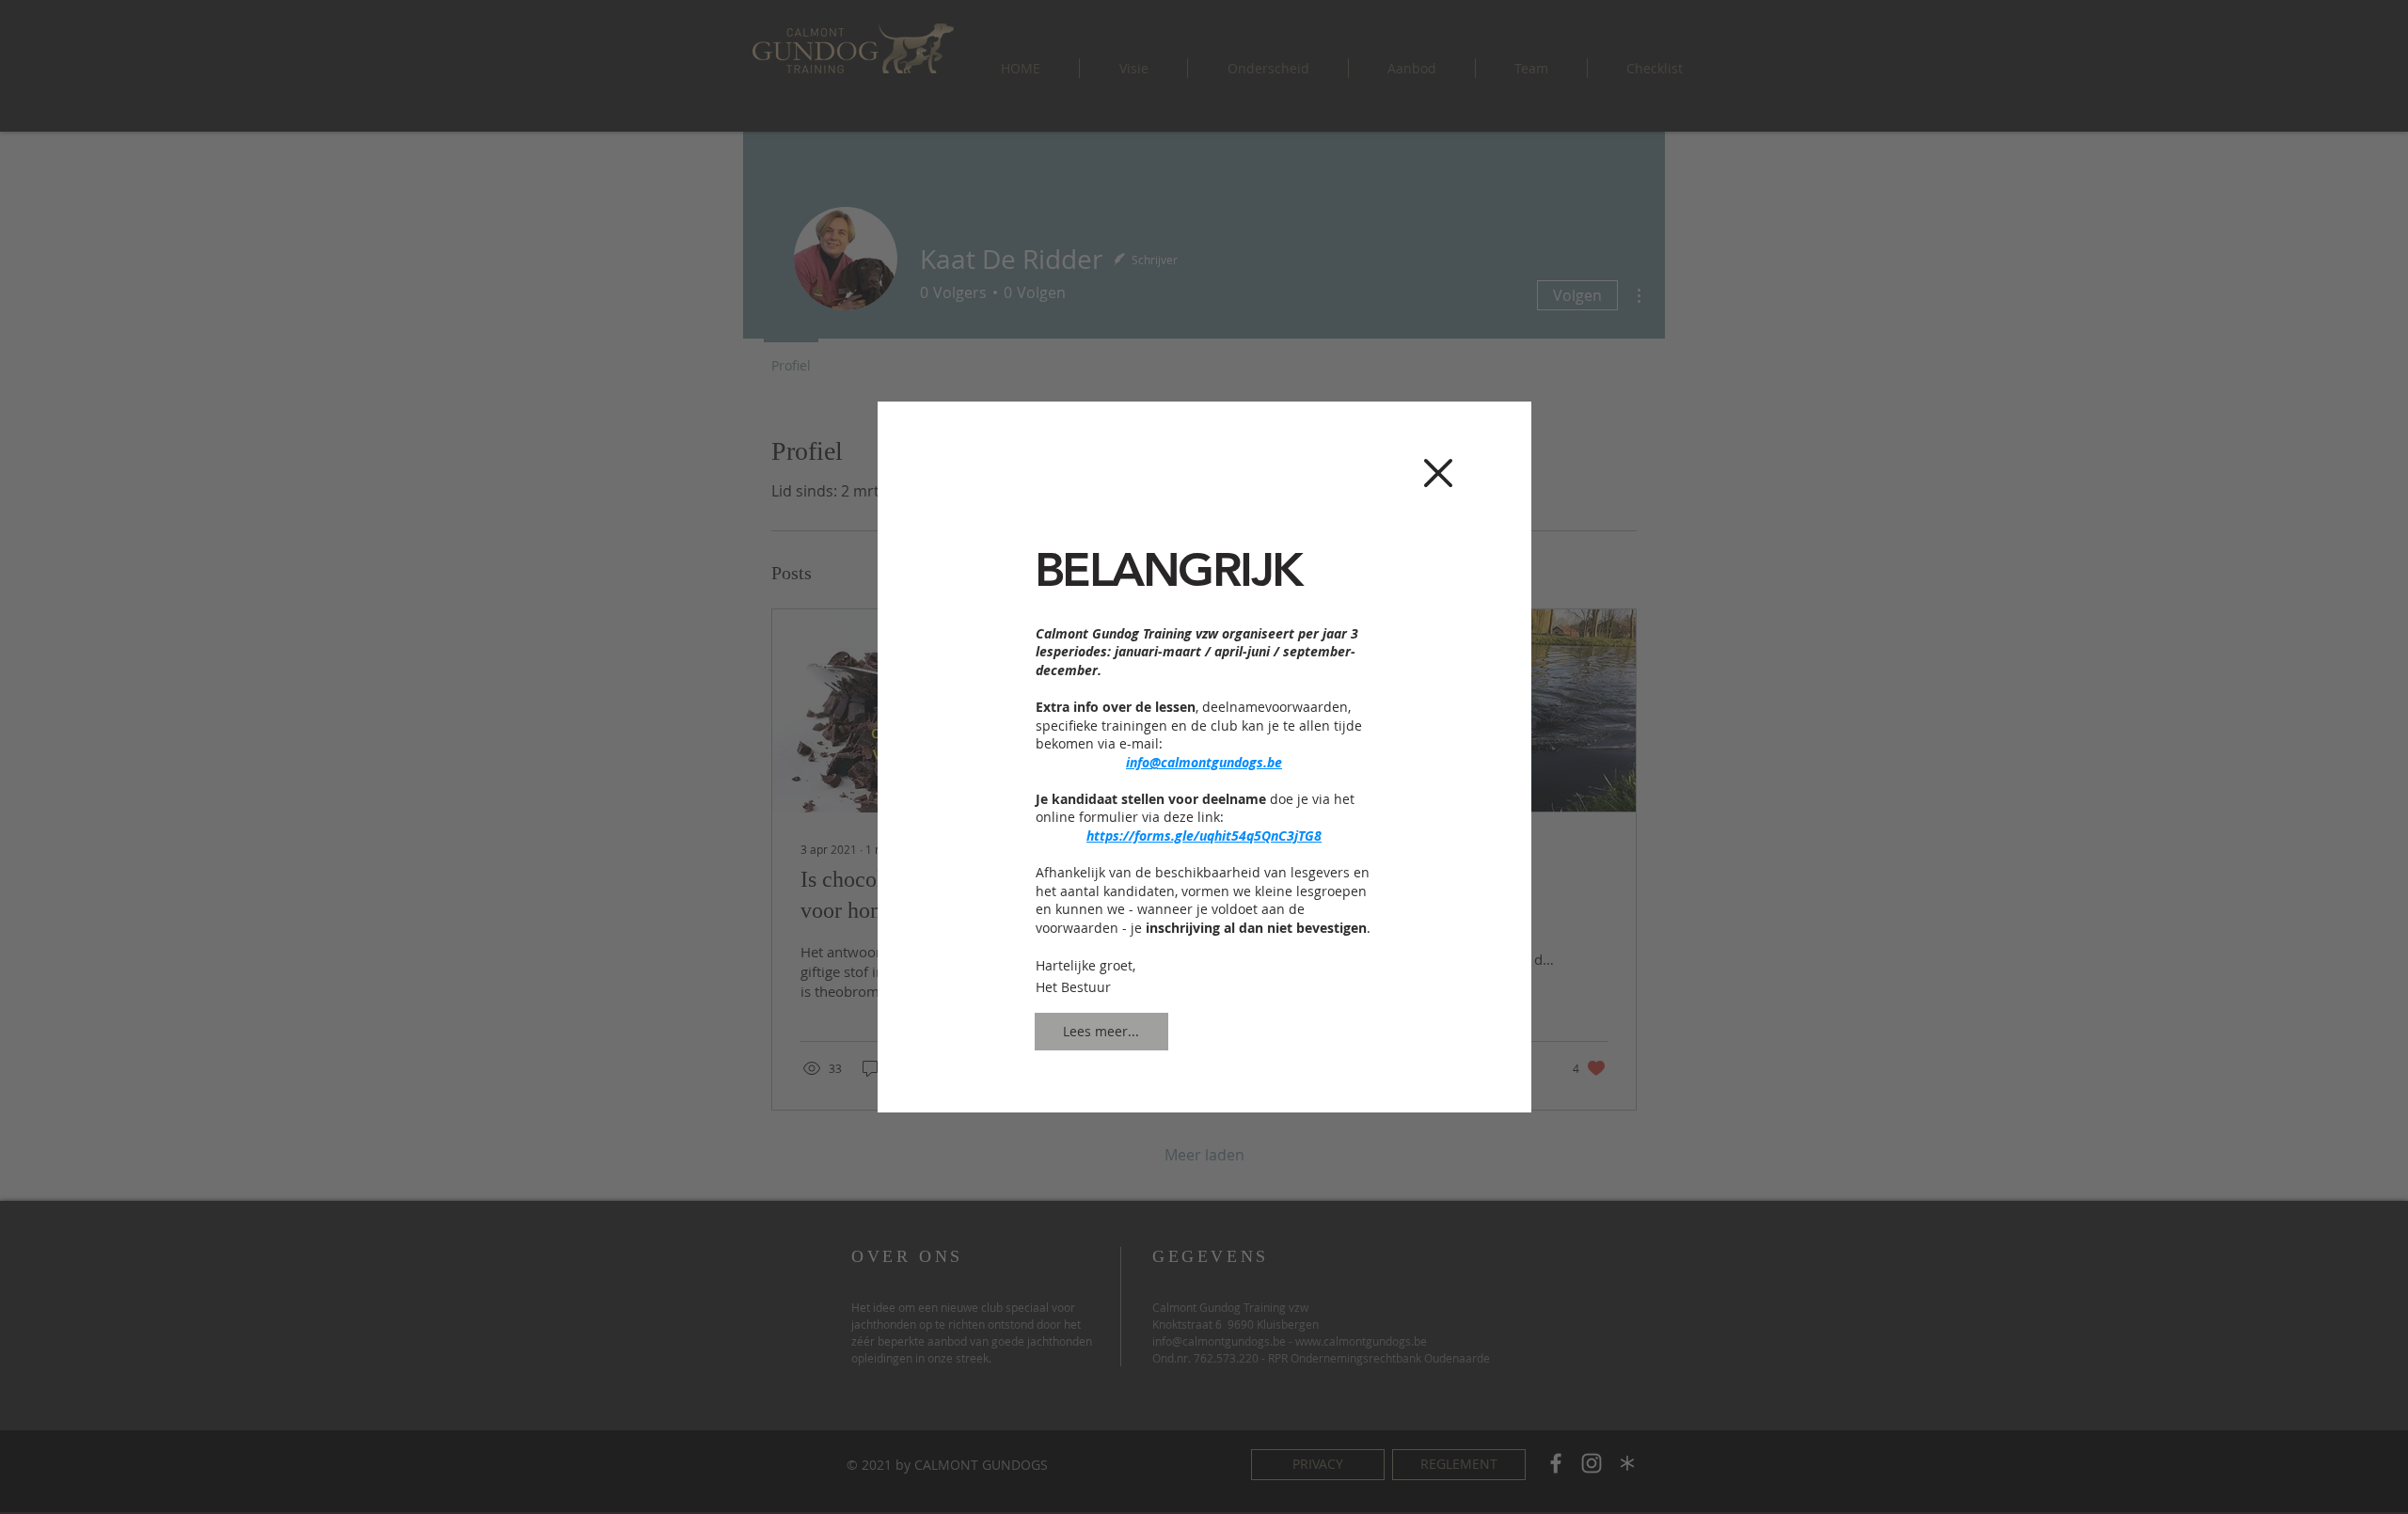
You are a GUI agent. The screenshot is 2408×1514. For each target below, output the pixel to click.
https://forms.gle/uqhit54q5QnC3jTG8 (1204, 836)
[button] (1438, 473)
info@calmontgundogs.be (1204, 762)
